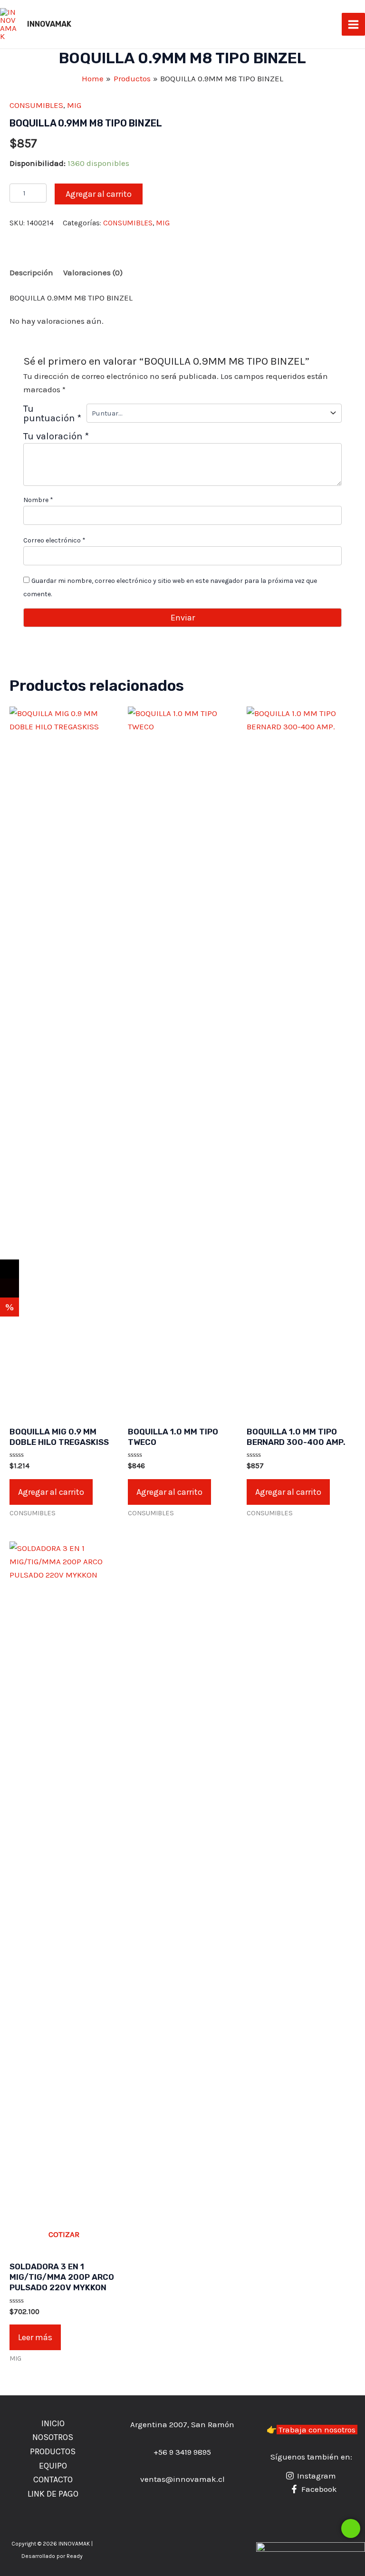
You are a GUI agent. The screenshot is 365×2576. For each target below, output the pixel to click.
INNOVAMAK (49, 24)
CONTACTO (53, 2479)
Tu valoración (56, 436)
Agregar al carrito (99, 194)
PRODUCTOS (53, 2451)
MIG (74, 105)
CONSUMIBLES (36, 105)
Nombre (38, 500)
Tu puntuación (52, 413)
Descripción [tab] (31, 272)
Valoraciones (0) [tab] (93, 272)
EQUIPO (53, 2466)
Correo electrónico (54, 540)
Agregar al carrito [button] (51, 1492)
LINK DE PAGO (53, 2494)
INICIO (53, 2423)
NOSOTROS (53, 2437)
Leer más (35, 2337)
